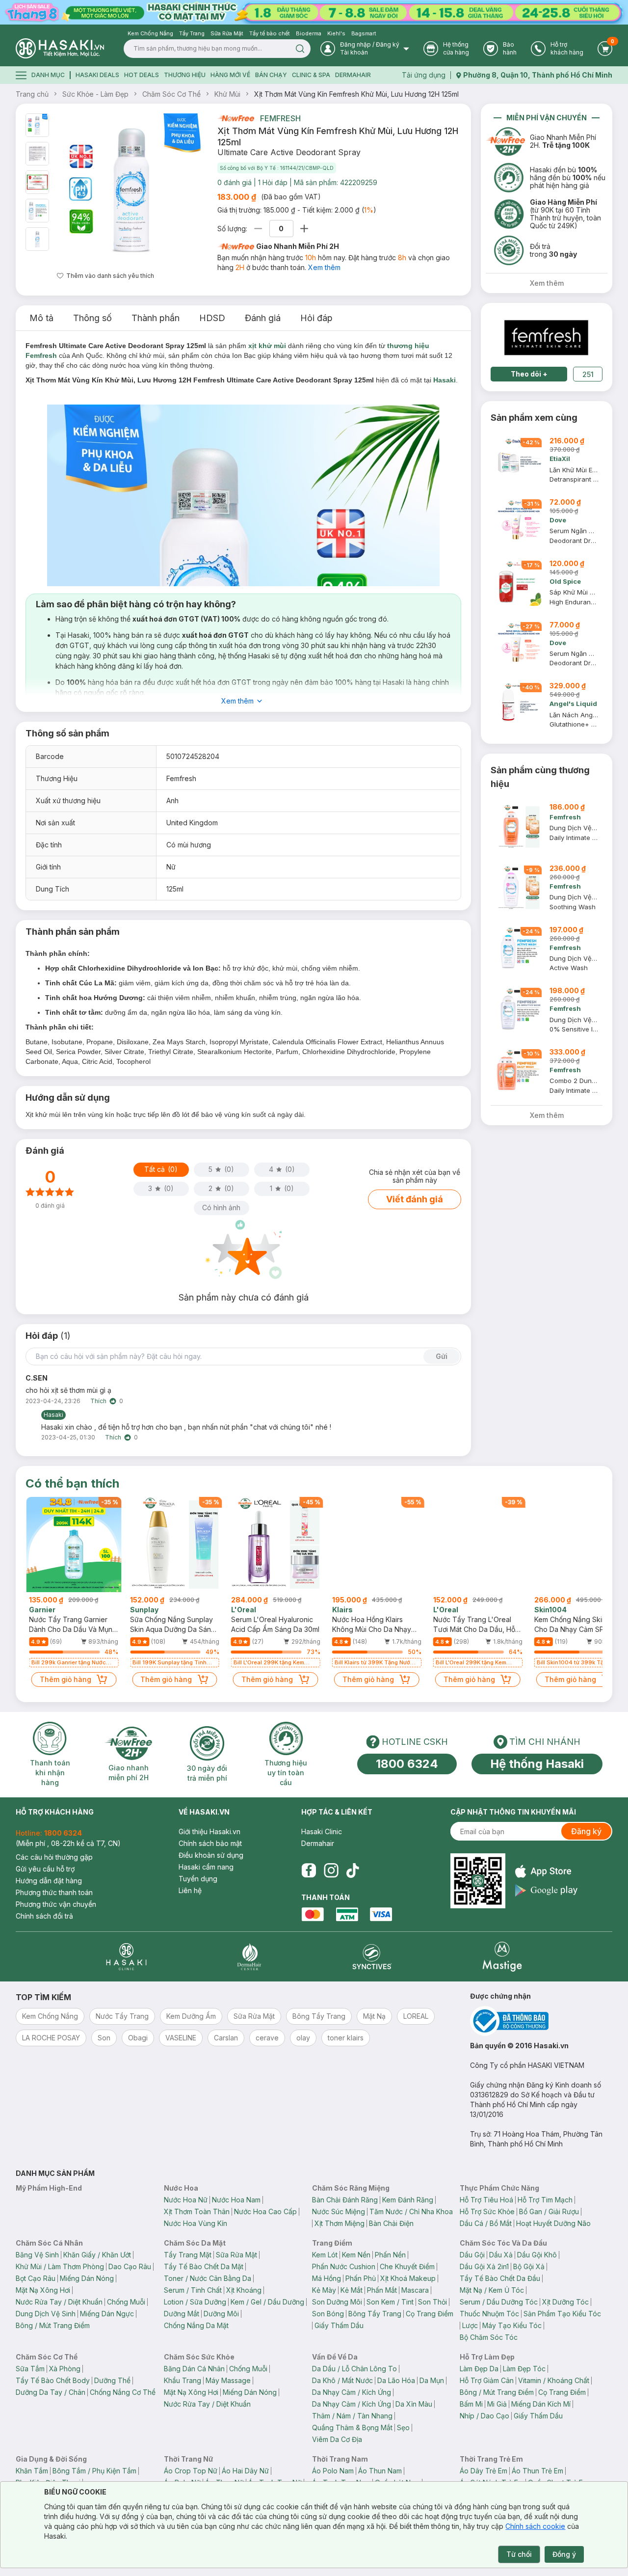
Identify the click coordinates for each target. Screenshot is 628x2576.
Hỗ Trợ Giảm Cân (487, 2380)
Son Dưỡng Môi (337, 2302)
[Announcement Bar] (314, 12)
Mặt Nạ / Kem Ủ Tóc (492, 2290)
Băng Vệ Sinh (37, 2255)
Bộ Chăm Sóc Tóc (489, 2337)
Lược (470, 2325)
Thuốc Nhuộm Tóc (489, 2314)
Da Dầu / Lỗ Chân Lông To (354, 2369)
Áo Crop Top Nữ (191, 2471)
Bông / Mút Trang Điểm (53, 2325)
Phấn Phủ (361, 2278)
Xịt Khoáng (244, 2290)
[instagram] (331, 1871)
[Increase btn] (304, 229)
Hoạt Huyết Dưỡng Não (553, 2223)
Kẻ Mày (324, 2290)
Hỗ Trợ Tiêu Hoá (486, 2200)
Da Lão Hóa (396, 2380)
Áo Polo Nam (333, 2471)
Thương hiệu (185, 75)
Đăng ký (586, 1831)
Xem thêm (324, 267)
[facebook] (309, 1871)
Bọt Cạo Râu (36, 2278)
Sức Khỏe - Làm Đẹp (95, 94)
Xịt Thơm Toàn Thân (197, 2211)
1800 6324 (407, 1764)
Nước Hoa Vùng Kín (196, 2223)
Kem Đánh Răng (408, 2200)
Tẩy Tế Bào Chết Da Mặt (204, 2266)
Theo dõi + (529, 374)
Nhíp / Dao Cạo (484, 2416)
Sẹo (403, 2427)
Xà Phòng (65, 2369)
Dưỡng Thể (112, 2380)
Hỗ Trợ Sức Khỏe (487, 2211)
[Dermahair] (249, 1957)
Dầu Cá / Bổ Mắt (486, 2223)
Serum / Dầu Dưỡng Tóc (499, 2302)
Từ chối (519, 2554)
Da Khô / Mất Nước (342, 2380)
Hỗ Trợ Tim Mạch (545, 2200)
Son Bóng (328, 2314)
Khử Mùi (227, 94)
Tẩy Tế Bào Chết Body (53, 2380)
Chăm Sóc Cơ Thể (171, 94)
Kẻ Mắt (352, 2290)
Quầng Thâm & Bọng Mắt (352, 2427)
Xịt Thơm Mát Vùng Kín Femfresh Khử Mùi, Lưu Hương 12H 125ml (356, 94)
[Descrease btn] (258, 229)
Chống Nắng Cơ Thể (123, 2392)
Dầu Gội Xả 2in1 (484, 2266)
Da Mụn (432, 2380)
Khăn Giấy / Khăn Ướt (97, 2255)
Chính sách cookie (535, 2526)
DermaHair (353, 75)
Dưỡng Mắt (182, 2314)
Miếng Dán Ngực (107, 2314)
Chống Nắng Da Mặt (196, 2325)
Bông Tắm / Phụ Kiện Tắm (94, 2471)
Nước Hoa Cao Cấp (265, 2211)
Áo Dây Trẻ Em (484, 2471)
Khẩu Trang (183, 2380)
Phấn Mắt (382, 2290)
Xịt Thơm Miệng (340, 2223)
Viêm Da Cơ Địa (337, 2439)
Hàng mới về (230, 75)
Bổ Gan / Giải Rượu (549, 2211)
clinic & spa (311, 75)
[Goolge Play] (546, 1890)
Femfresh (280, 118)
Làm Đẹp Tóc (524, 2369)
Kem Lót (325, 2255)
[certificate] (541, 2021)
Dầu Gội (472, 2255)
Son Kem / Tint (390, 2302)
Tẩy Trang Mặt (188, 2255)
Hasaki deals (97, 75)
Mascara (415, 2290)
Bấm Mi (471, 2404)
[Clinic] (126, 1957)
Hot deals (142, 75)
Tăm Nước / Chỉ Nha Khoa (411, 2211)
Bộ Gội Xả (529, 2266)
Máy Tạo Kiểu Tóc (512, 2325)
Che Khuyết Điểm (407, 2266)
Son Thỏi (432, 2302)
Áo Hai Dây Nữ (245, 2471)
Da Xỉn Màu (414, 2404)
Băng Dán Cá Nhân (194, 2369)
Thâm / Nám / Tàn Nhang (352, 2416)
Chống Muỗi (126, 2302)
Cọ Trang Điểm (430, 2314)
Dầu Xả (501, 2255)
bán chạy (271, 75)
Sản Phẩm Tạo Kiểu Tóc (562, 2314)
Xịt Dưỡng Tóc (565, 2302)
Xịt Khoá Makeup (408, 2278)
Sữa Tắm (30, 2369)
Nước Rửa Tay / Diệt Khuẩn (59, 2302)
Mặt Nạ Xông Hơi (43, 2290)
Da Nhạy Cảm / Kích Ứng (352, 2392)
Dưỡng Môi (221, 2314)
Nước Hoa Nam (236, 2200)
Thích (98, 1401)
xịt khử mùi (267, 346)
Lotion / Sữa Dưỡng (195, 2302)
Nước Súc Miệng (339, 2211)
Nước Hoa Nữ (186, 2200)
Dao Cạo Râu (130, 2266)
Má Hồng (327, 2278)
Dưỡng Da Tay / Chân (51, 2392)
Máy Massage (228, 2380)
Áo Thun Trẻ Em (537, 2471)
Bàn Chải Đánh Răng (345, 2200)
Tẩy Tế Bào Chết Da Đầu (500, 2278)
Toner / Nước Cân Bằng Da (208, 2278)
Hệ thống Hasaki (537, 1764)
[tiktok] (353, 1871)
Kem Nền (356, 2255)
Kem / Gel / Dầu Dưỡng (267, 2302)
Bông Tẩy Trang (375, 2314)
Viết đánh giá (415, 1199)
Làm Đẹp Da (479, 2369)
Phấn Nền (390, 2255)
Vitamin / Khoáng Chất (554, 2380)
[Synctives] (372, 1957)
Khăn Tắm (32, 2471)
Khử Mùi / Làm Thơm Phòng (60, 2266)
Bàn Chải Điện (391, 2223)
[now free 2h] (236, 118)
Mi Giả (497, 2404)
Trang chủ (32, 94)
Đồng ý (564, 2554)
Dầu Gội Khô (537, 2255)
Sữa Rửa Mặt (236, 2255)
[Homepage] (60, 48)
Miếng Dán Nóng (87, 2278)
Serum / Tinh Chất (193, 2290)
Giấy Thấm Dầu (339, 2325)
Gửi (442, 1356)
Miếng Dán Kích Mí (541, 2404)
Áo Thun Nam (380, 2471)
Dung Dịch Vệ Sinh (46, 2314)
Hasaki (445, 380)
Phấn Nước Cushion (344, 2266)
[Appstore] (546, 1871)
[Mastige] (502, 1957)
